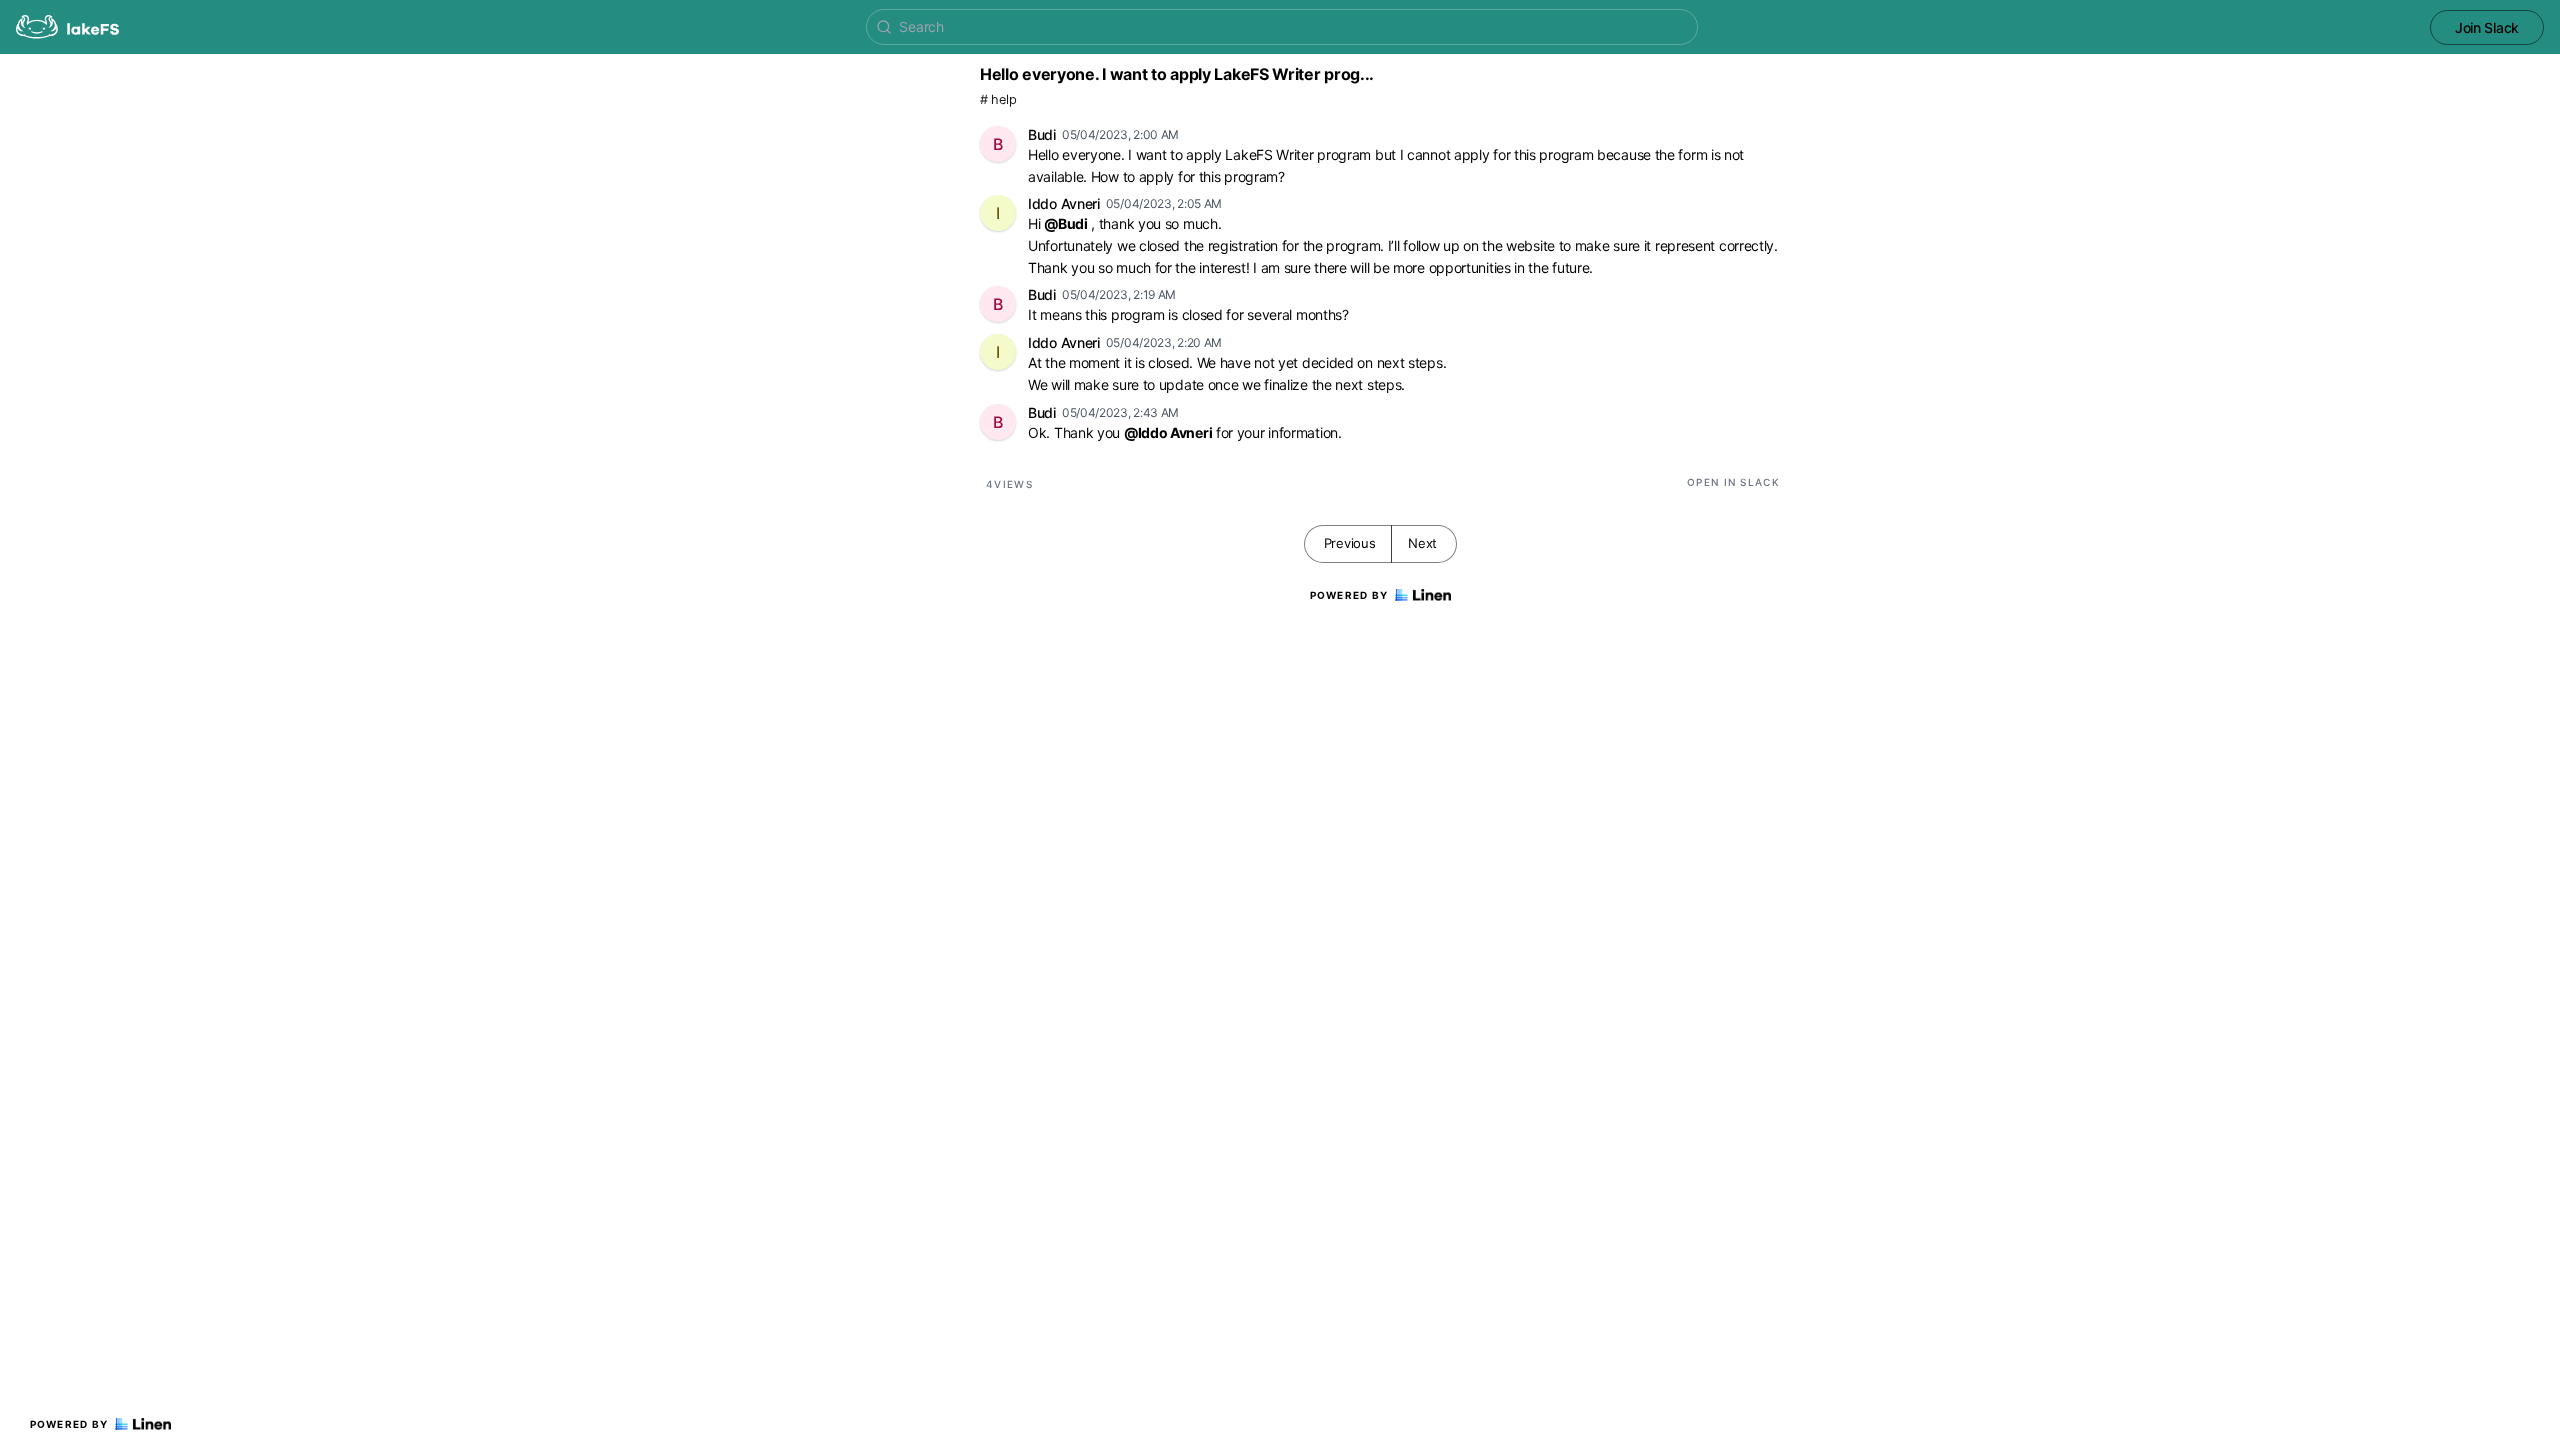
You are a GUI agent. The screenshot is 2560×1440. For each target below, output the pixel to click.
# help (998, 99)
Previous (1350, 543)
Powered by (69, 1424)
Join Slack (2487, 27)
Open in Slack (1733, 482)
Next (1422, 543)
